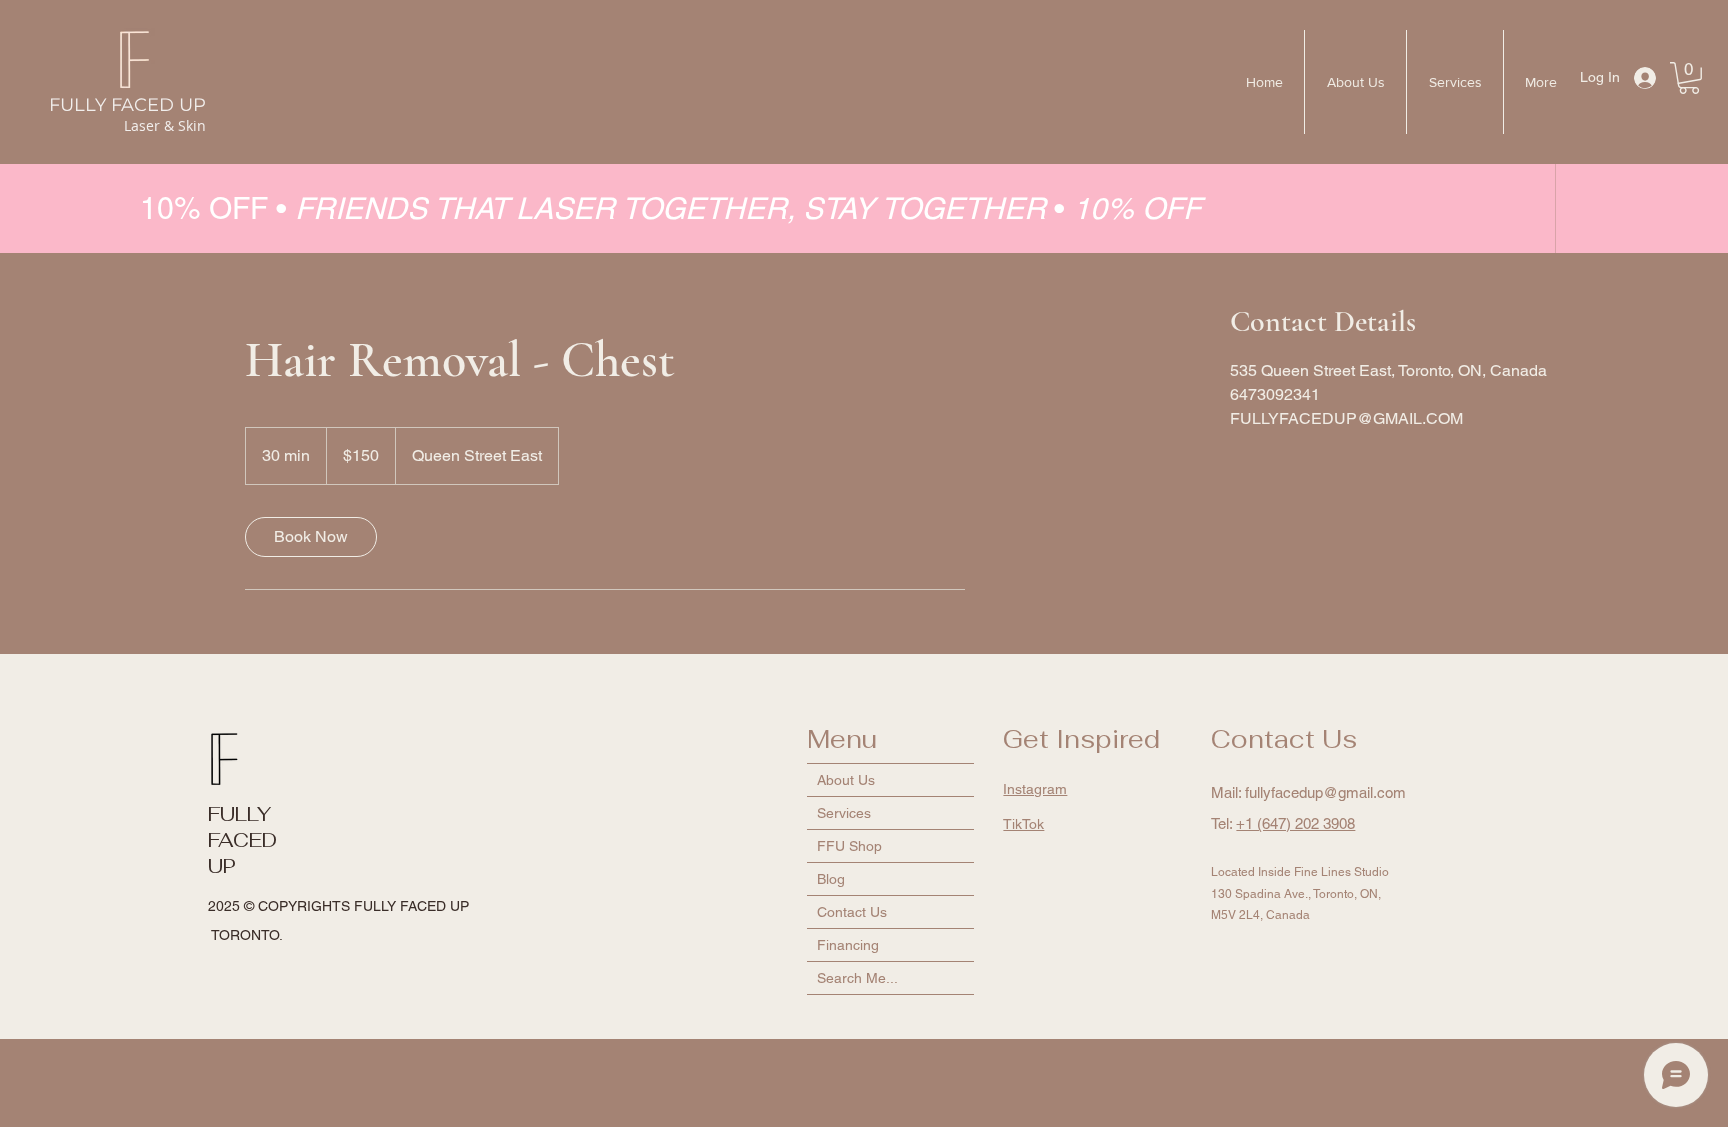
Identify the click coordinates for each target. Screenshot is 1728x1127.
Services (844, 813)
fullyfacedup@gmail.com (1325, 792)
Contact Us (852, 912)
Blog (831, 879)
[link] (311, 537)
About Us (846, 780)
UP (222, 866)
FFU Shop (849, 846)
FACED (242, 840)
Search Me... (857, 978)
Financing (848, 945)
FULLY (239, 814)
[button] (1689, 78)
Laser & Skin (165, 125)
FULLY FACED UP (127, 105)
